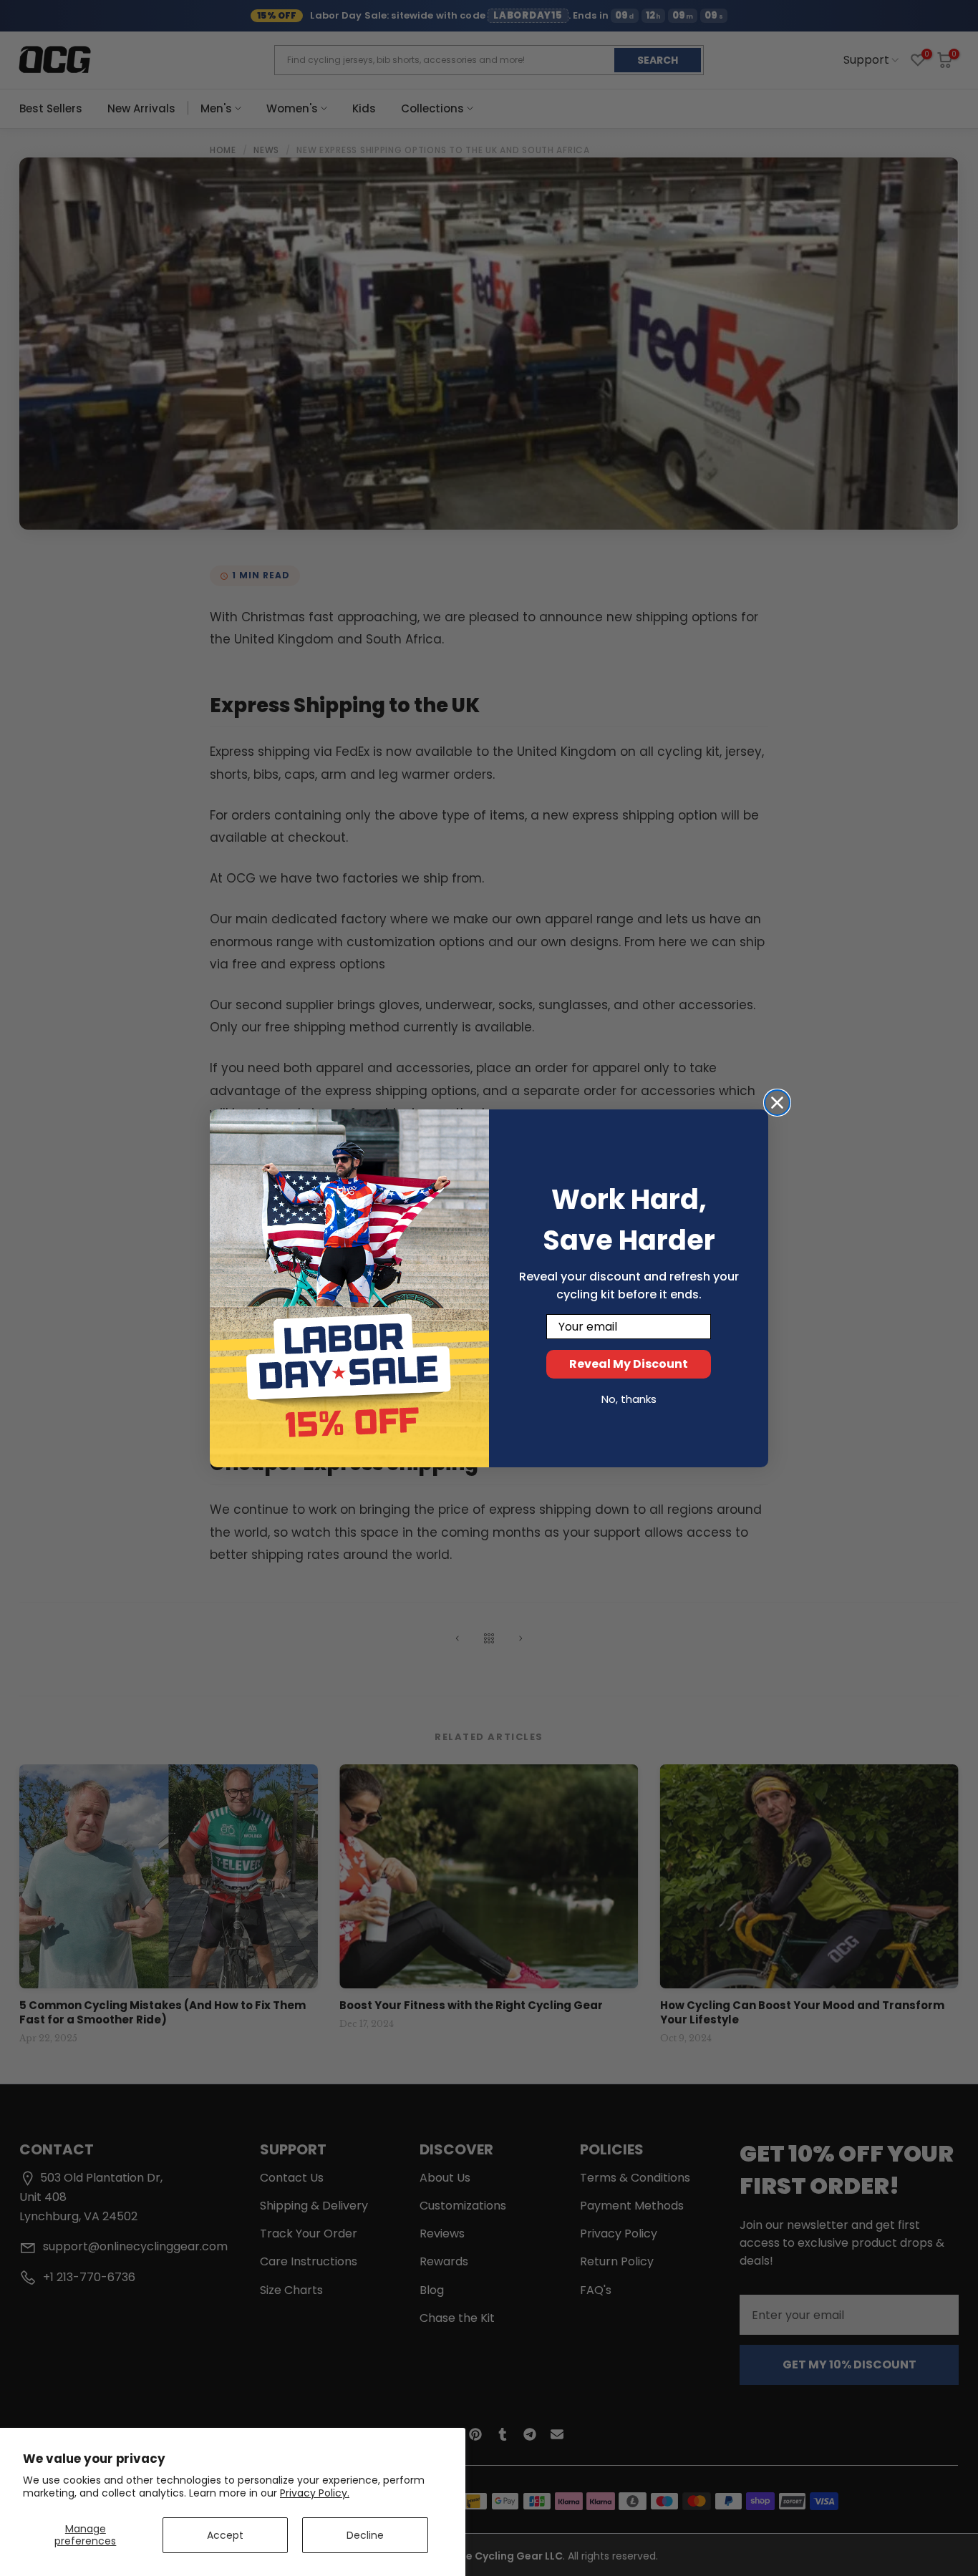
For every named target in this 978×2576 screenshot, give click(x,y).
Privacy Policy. (315, 2493)
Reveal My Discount (629, 1364)
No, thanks (629, 1399)
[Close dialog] (777, 1103)
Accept (225, 2535)
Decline (365, 2535)
